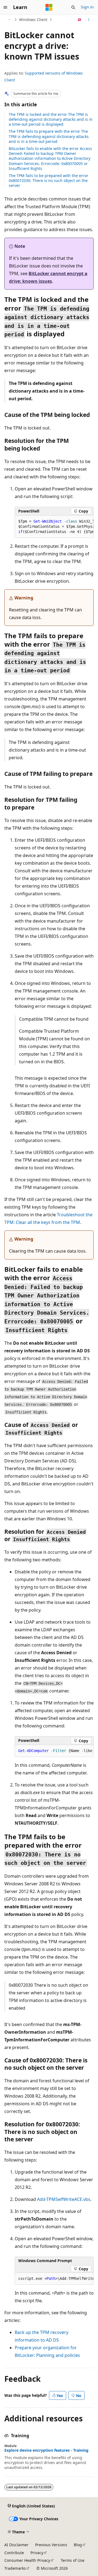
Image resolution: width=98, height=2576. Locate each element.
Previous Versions (51, 2545)
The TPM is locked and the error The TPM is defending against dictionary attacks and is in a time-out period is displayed (51, 119)
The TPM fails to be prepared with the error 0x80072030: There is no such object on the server (48, 180)
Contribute (14, 2553)
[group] (54, 527)
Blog (78, 2545)
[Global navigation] (5, 7)
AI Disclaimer (16, 2545)
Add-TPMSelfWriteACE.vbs (64, 2199)
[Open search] (73, 7)
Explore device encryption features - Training (46, 2450)
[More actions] (89, 20)
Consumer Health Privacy (27, 2560)
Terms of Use (73, 2560)
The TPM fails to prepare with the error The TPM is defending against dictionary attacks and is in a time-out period (49, 136)
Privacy (37, 2553)
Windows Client (33, 20)
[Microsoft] (49, 7)
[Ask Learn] (80, 20)
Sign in (87, 7)
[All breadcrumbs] (9, 20)
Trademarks (15, 2568)
